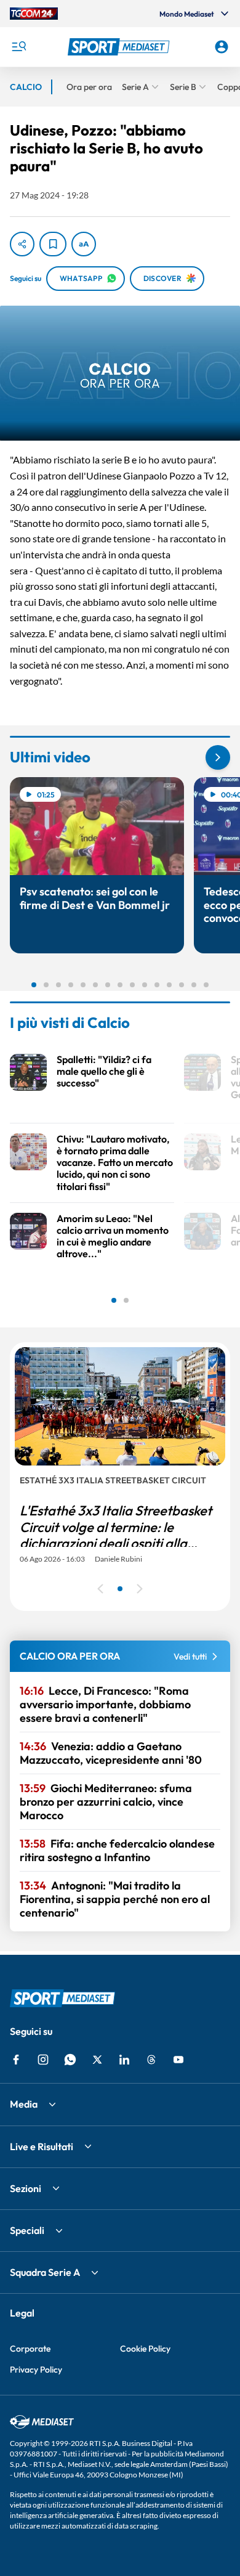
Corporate (30, 2349)
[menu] (18, 47)
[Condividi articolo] (22, 244)
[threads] (151, 2060)
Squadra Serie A (45, 2272)
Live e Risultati (42, 2146)
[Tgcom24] (34, 14)
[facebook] (16, 2060)
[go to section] (218, 757)
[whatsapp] (70, 2060)
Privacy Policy (36, 2370)
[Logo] (120, 47)
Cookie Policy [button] (145, 2349)
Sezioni (26, 2188)
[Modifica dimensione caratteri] (84, 244)
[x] (97, 2060)
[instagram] (43, 2060)
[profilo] (222, 47)
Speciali (27, 2230)
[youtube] (178, 2060)
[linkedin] (124, 2060)
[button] (120, 47)
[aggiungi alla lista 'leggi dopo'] (53, 244)
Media (24, 2104)
